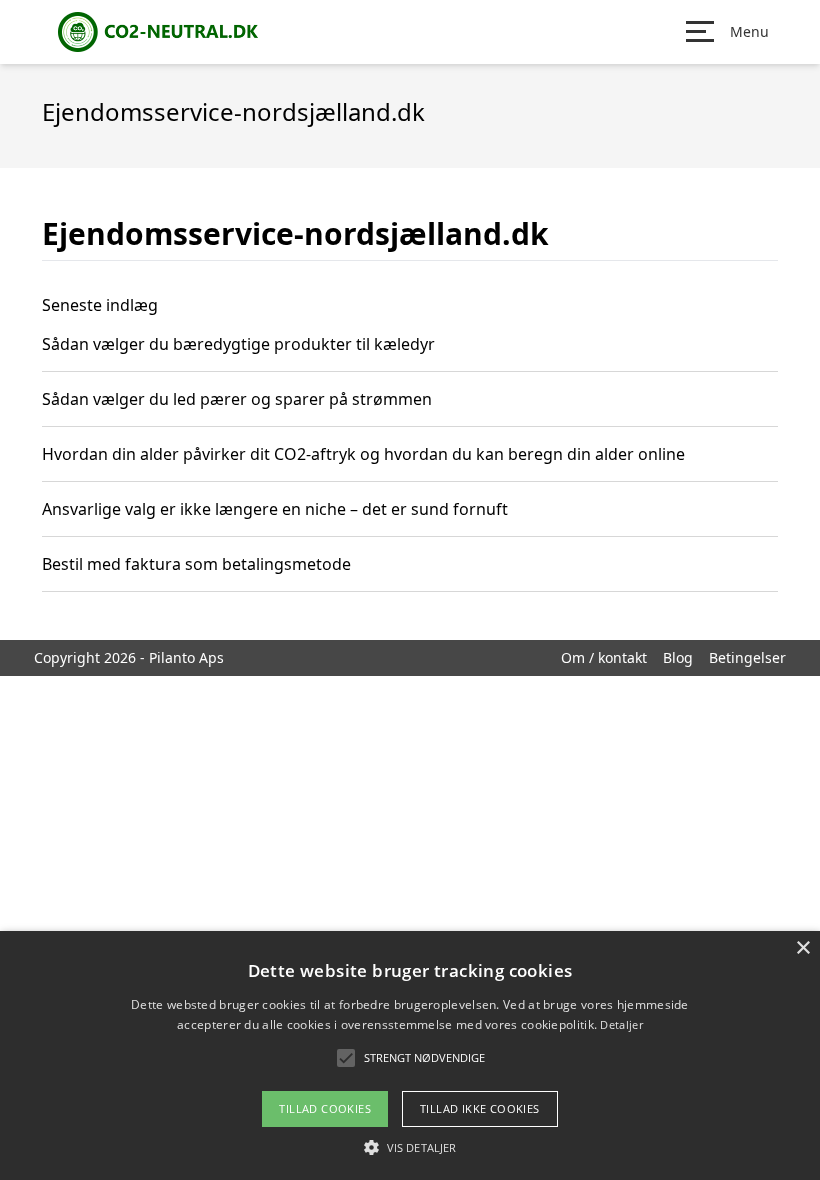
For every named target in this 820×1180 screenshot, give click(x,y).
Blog (678, 657)
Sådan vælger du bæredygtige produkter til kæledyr (238, 344)
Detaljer (621, 1024)
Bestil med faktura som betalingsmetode (196, 564)
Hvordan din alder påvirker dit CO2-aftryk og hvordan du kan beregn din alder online (363, 454)
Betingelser (747, 657)
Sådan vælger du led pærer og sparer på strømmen (237, 399)
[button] (410, 1147)
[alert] (410, 1055)
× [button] (802, 948)
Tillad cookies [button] (325, 1108)
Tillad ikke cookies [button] (480, 1108)
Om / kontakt (604, 657)
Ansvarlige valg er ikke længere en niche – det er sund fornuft (275, 509)
